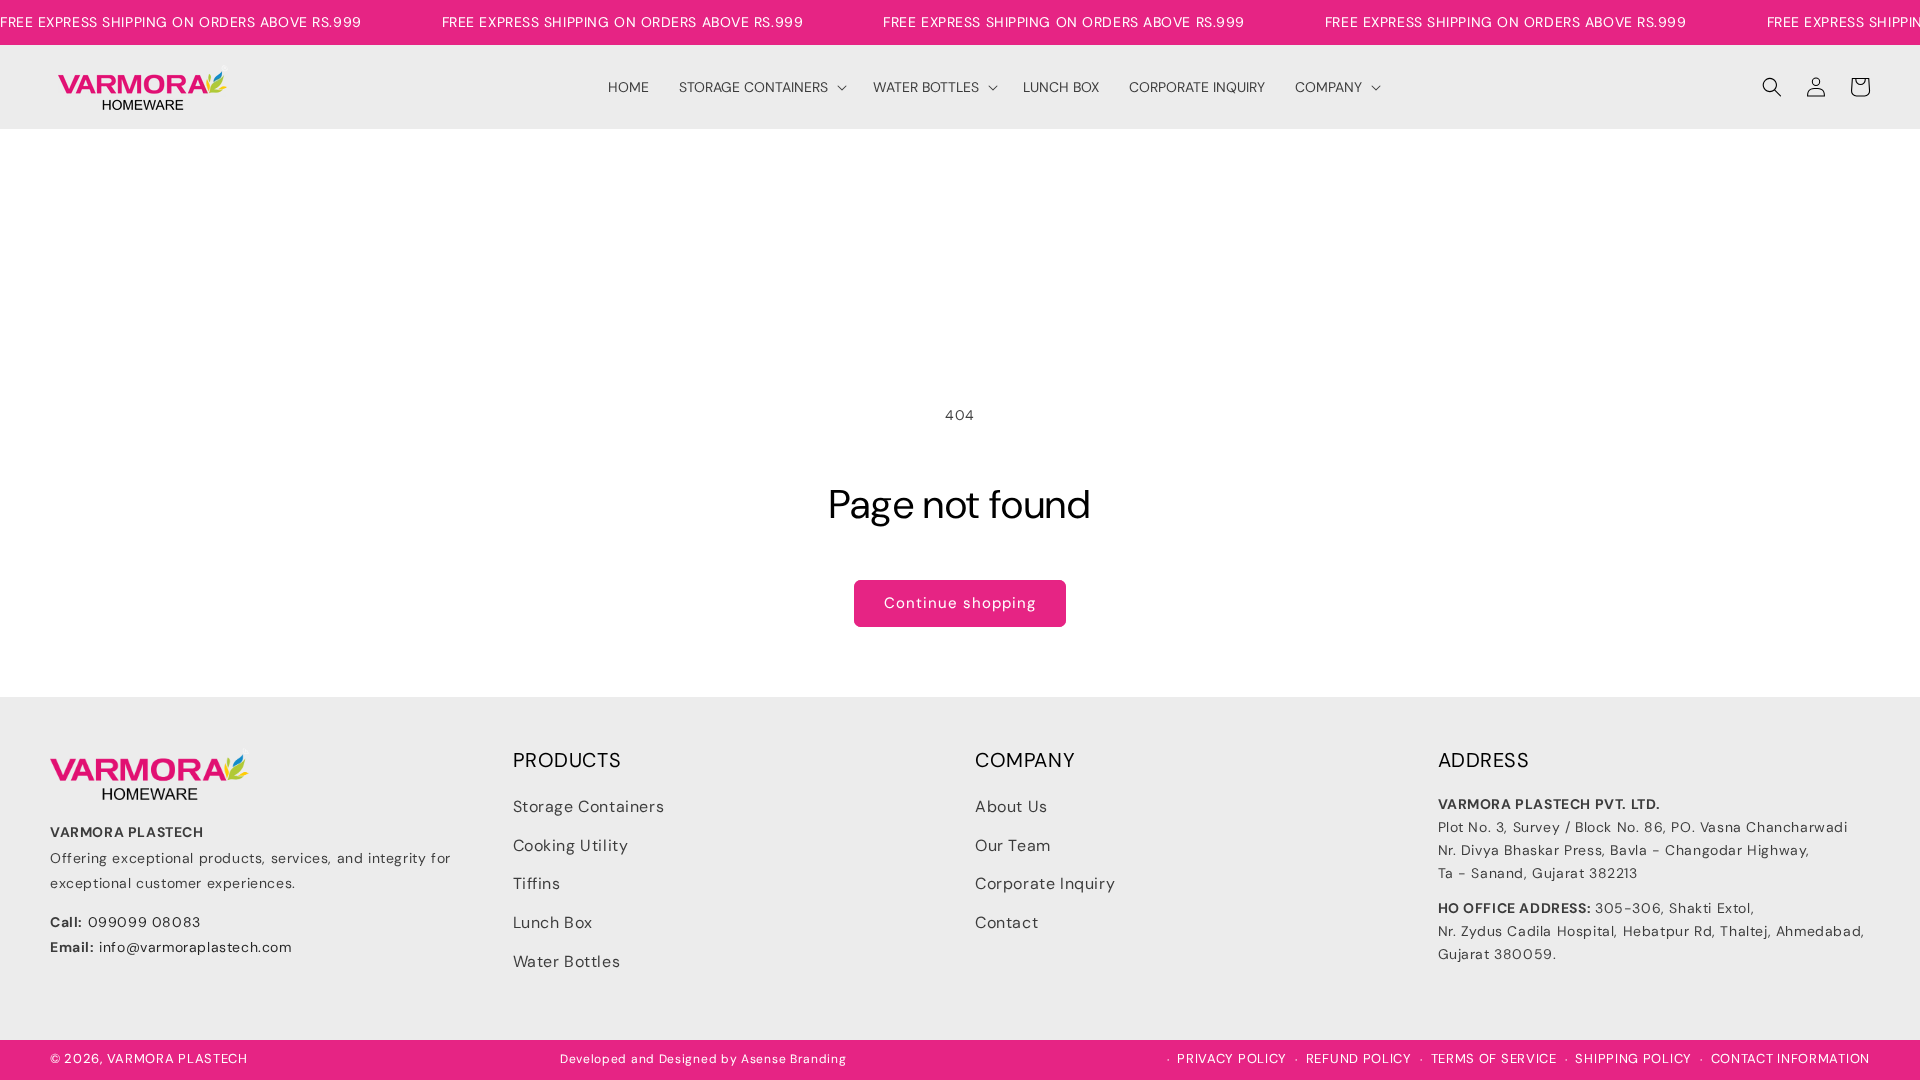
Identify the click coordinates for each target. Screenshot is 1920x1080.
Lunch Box (553, 922)
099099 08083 (144, 922)
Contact (1006, 922)
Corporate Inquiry (1045, 883)
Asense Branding (794, 1059)
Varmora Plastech (177, 1058)
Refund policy (1359, 1059)
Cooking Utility (571, 845)
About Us (1011, 806)
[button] (761, 87)
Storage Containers (589, 806)
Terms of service (1494, 1059)
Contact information (1790, 1059)
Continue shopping (960, 603)
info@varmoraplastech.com (195, 947)
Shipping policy (1633, 1059)
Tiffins (537, 883)
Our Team (1013, 845)
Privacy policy (1232, 1059)
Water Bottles (567, 961)
